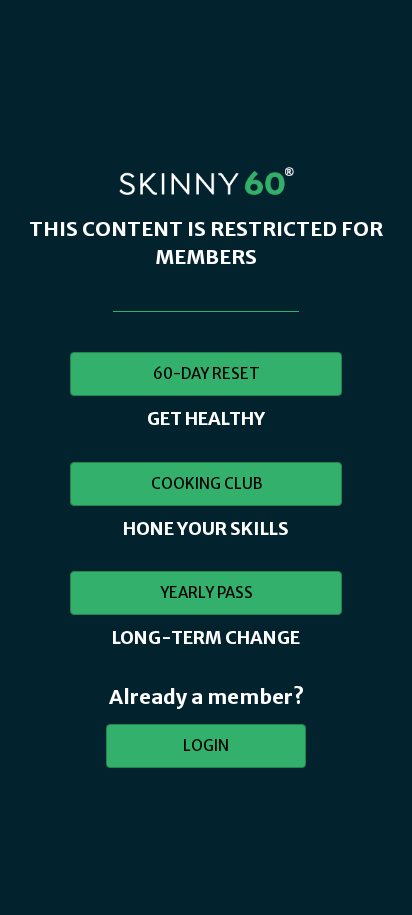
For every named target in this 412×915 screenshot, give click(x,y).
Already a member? (206, 696)
